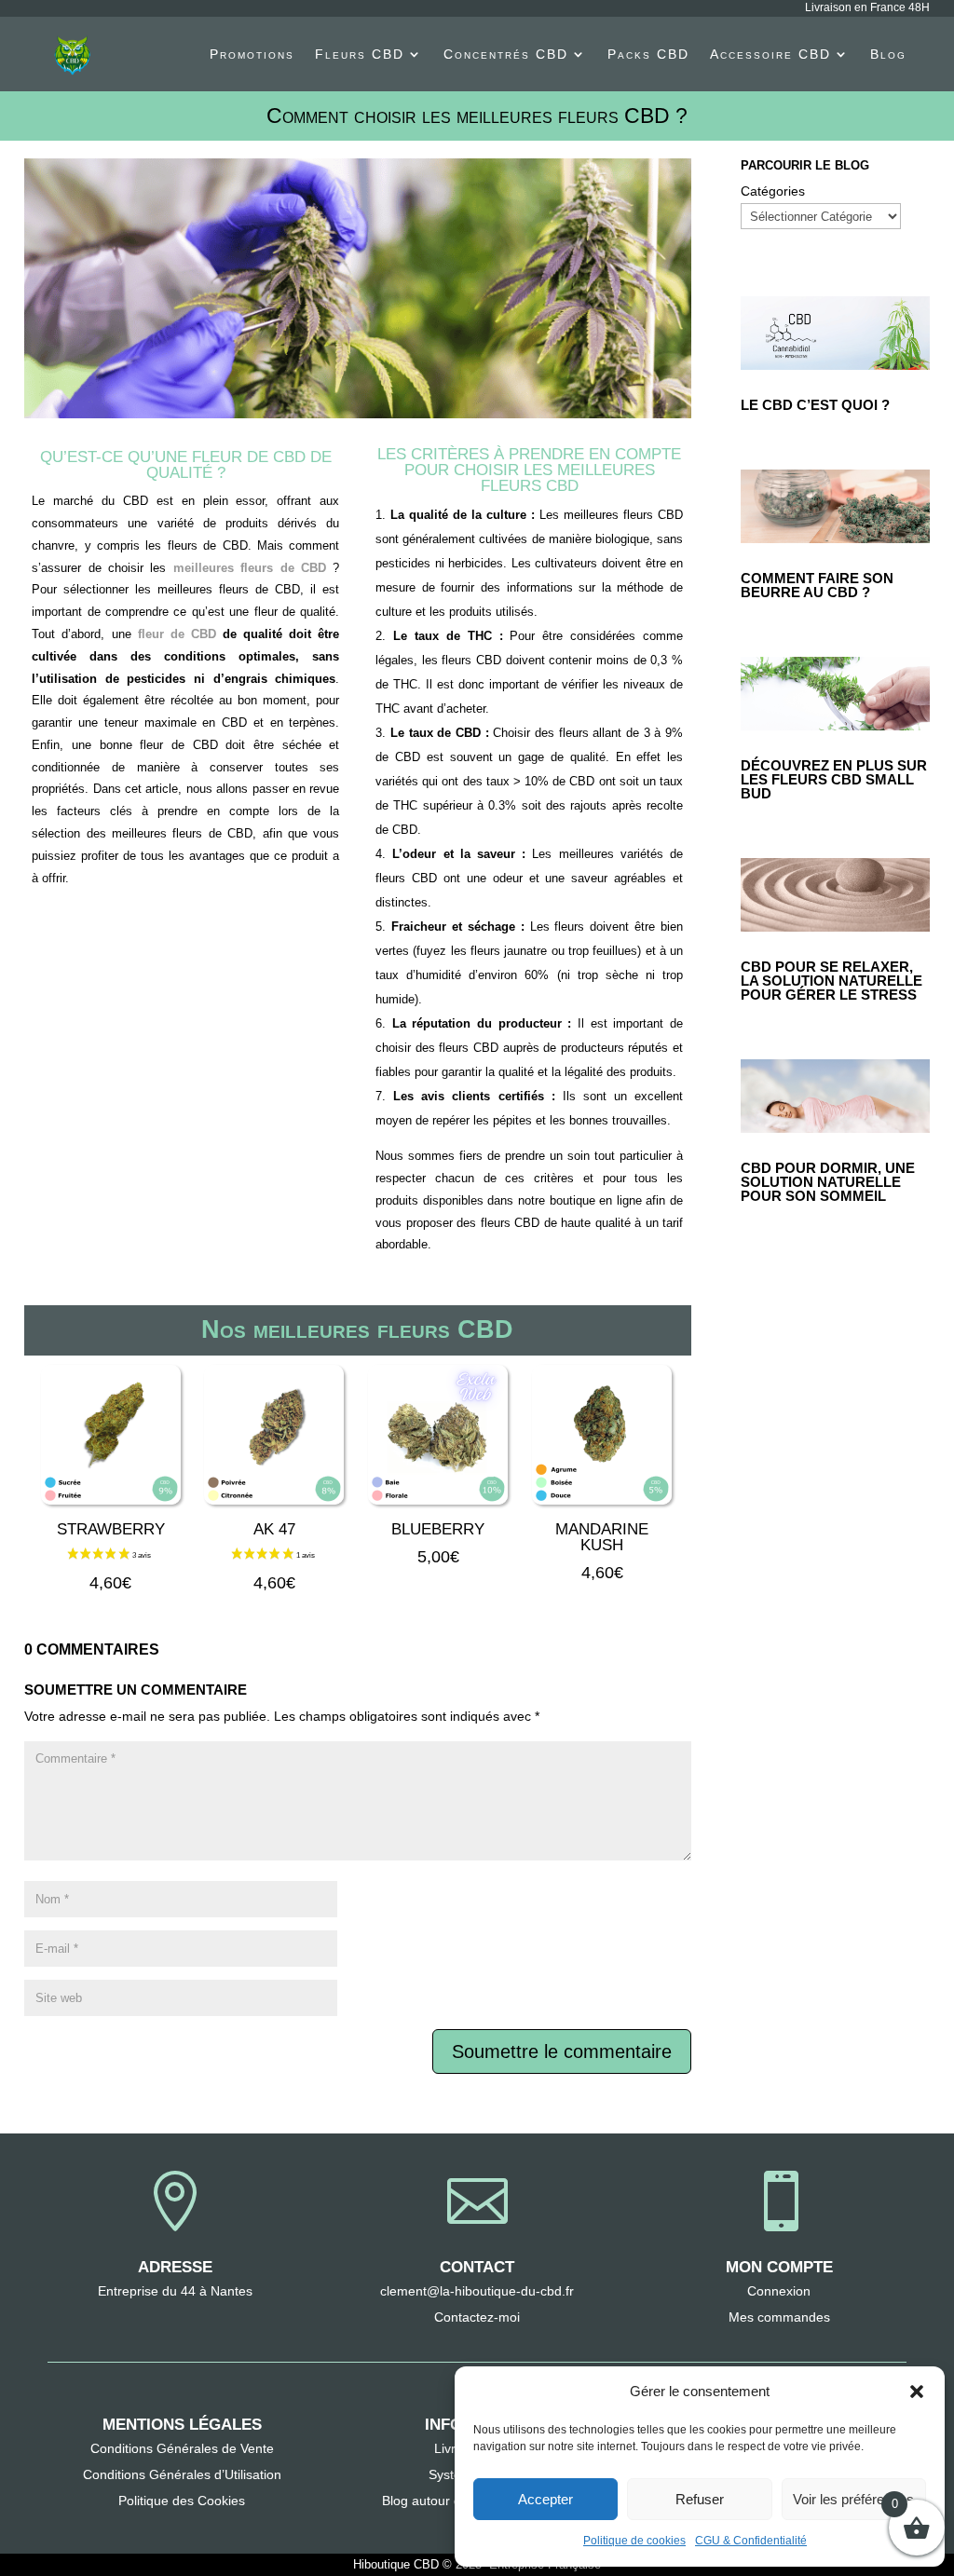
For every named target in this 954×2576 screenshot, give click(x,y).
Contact (477, 2267)
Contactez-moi (477, 2317)
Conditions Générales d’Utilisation (182, 2474)
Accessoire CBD (770, 54)
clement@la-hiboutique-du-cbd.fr (477, 2291)
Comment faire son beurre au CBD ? (817, 585)
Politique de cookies (634, 2541)
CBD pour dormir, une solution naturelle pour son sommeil (828, 1182)
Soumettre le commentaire (562, 2051)
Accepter (545, 2499)
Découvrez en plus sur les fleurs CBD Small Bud (834, 779)
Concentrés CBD (506, 54)
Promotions (252, 54)
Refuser (700, 2499)
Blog (888, 54)
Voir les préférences (853, 2499)
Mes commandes (779, 2317)
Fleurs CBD (360, 54)
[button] (917, 2392)
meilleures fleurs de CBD (250, 568)
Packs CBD (648, 54)
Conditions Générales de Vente (182, 2448)
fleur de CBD (177, 634)
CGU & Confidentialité (751, 2541)
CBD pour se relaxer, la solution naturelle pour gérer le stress (831, 981)
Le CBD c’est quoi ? (815, 405)
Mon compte (779, 2267)
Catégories (773, 191)
